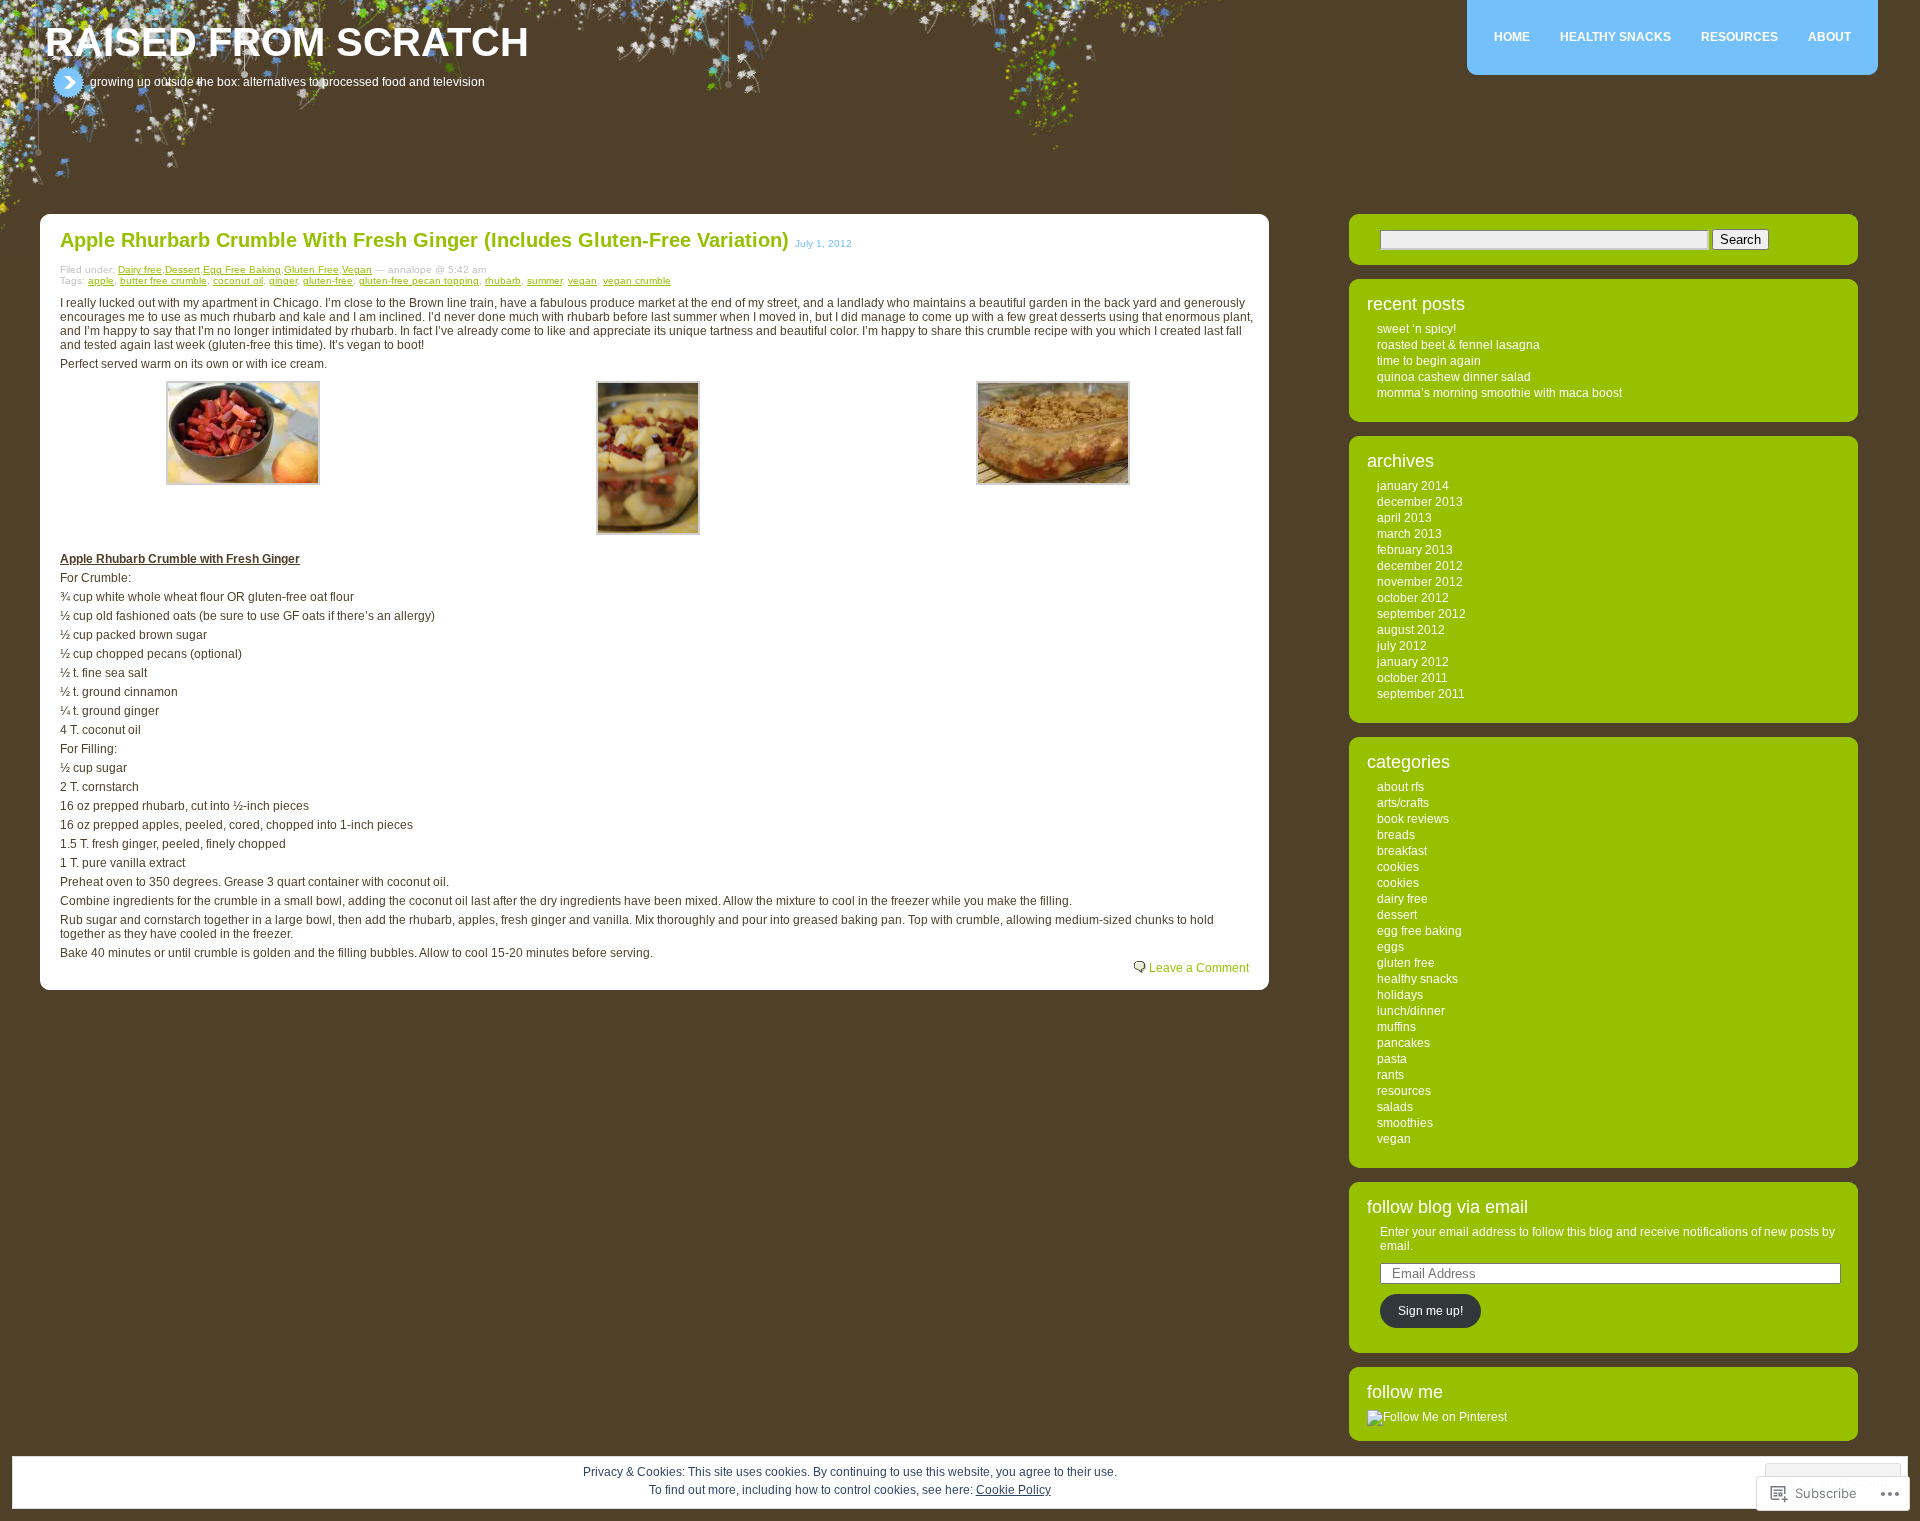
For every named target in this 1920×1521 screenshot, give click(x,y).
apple (101, 280)
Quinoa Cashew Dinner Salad (1454, 377)
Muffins (1396, 1027)
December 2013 (1420, 502)
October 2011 (1412, 678)
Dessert (182, 269)
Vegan (357, 269)
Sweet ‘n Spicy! (1416, 329)
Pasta (1392, 1059)
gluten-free (328, 280)
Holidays (1400, 995)
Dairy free (140, 269)
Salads (1395, 1107)
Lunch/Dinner (1411, 1011)
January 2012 (1413, 662)
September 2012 (1421, 614)
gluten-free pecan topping (419, 280)
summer (544, 280)
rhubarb (503, 280)
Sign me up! (1430, 1311)
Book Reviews (1413, 819)
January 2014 (1413, 486)
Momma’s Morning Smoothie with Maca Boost (1499, 393)
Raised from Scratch (287, 42)
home (1512, 37)
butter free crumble (163, 280)
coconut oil (238, 280)
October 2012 (1413, 598)
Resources (1739, 37)
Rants (1390, 1075)
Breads (1396, 835)
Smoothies (1405, 1123)
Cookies (1398, 867)
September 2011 (1421, 694)
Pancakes (1403, 1043)
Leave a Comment (1199, 968)
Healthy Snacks (1615, 37)
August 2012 (1411, 630)
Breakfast (1402, 851)
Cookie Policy (1013, 1490)
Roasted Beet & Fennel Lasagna (1458, 345)
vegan (582, 280)
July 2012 (1402, 646)
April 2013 (1404, 518)
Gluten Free (311, 269)
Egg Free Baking (242, 269)
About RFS (1400, 787)
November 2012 (1420, 582)
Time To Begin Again (1429, 361)
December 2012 (1420, 566)
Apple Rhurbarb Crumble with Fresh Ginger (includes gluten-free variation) (424, 240)
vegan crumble (637, 280)
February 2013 (1415, 550)
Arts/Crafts (1403, 803)
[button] (242, 433)
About (1829, 37)
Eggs (1390, 947)
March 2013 (1409, 534)
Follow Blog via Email (1447, 1207)
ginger (283, 280)
